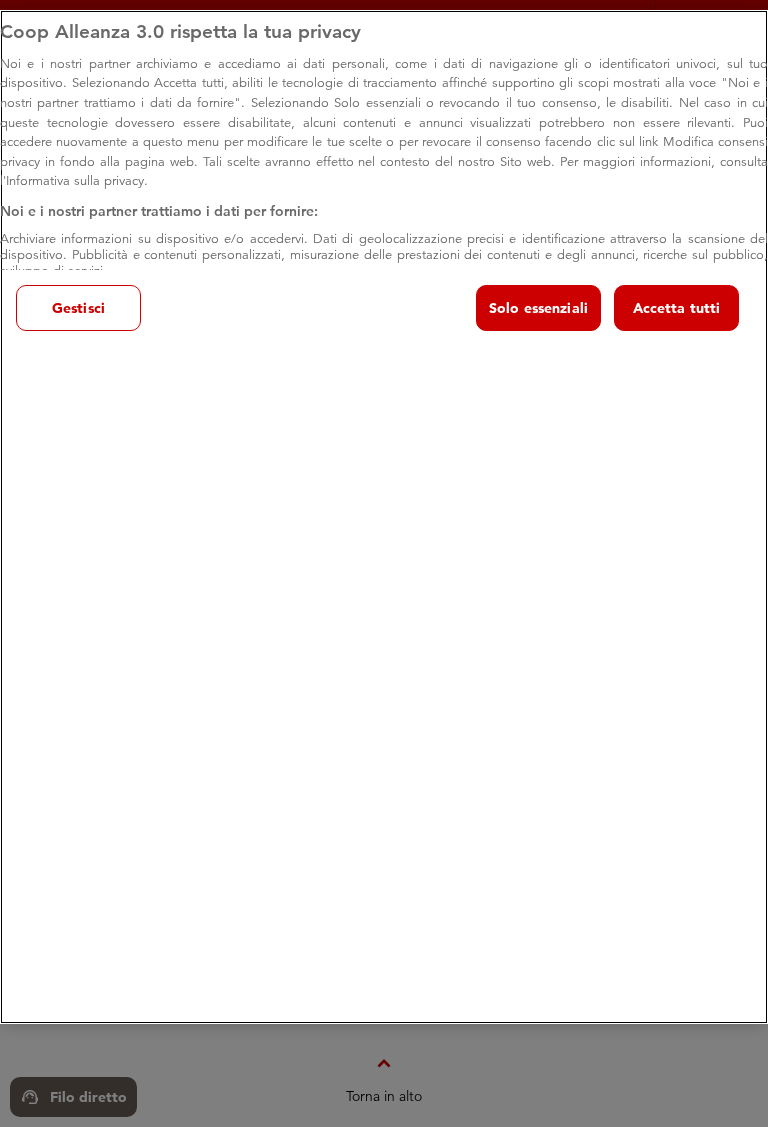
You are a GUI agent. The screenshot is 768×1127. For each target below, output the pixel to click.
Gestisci (78, 308)
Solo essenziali (538, 308)
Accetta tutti (677, 308)
